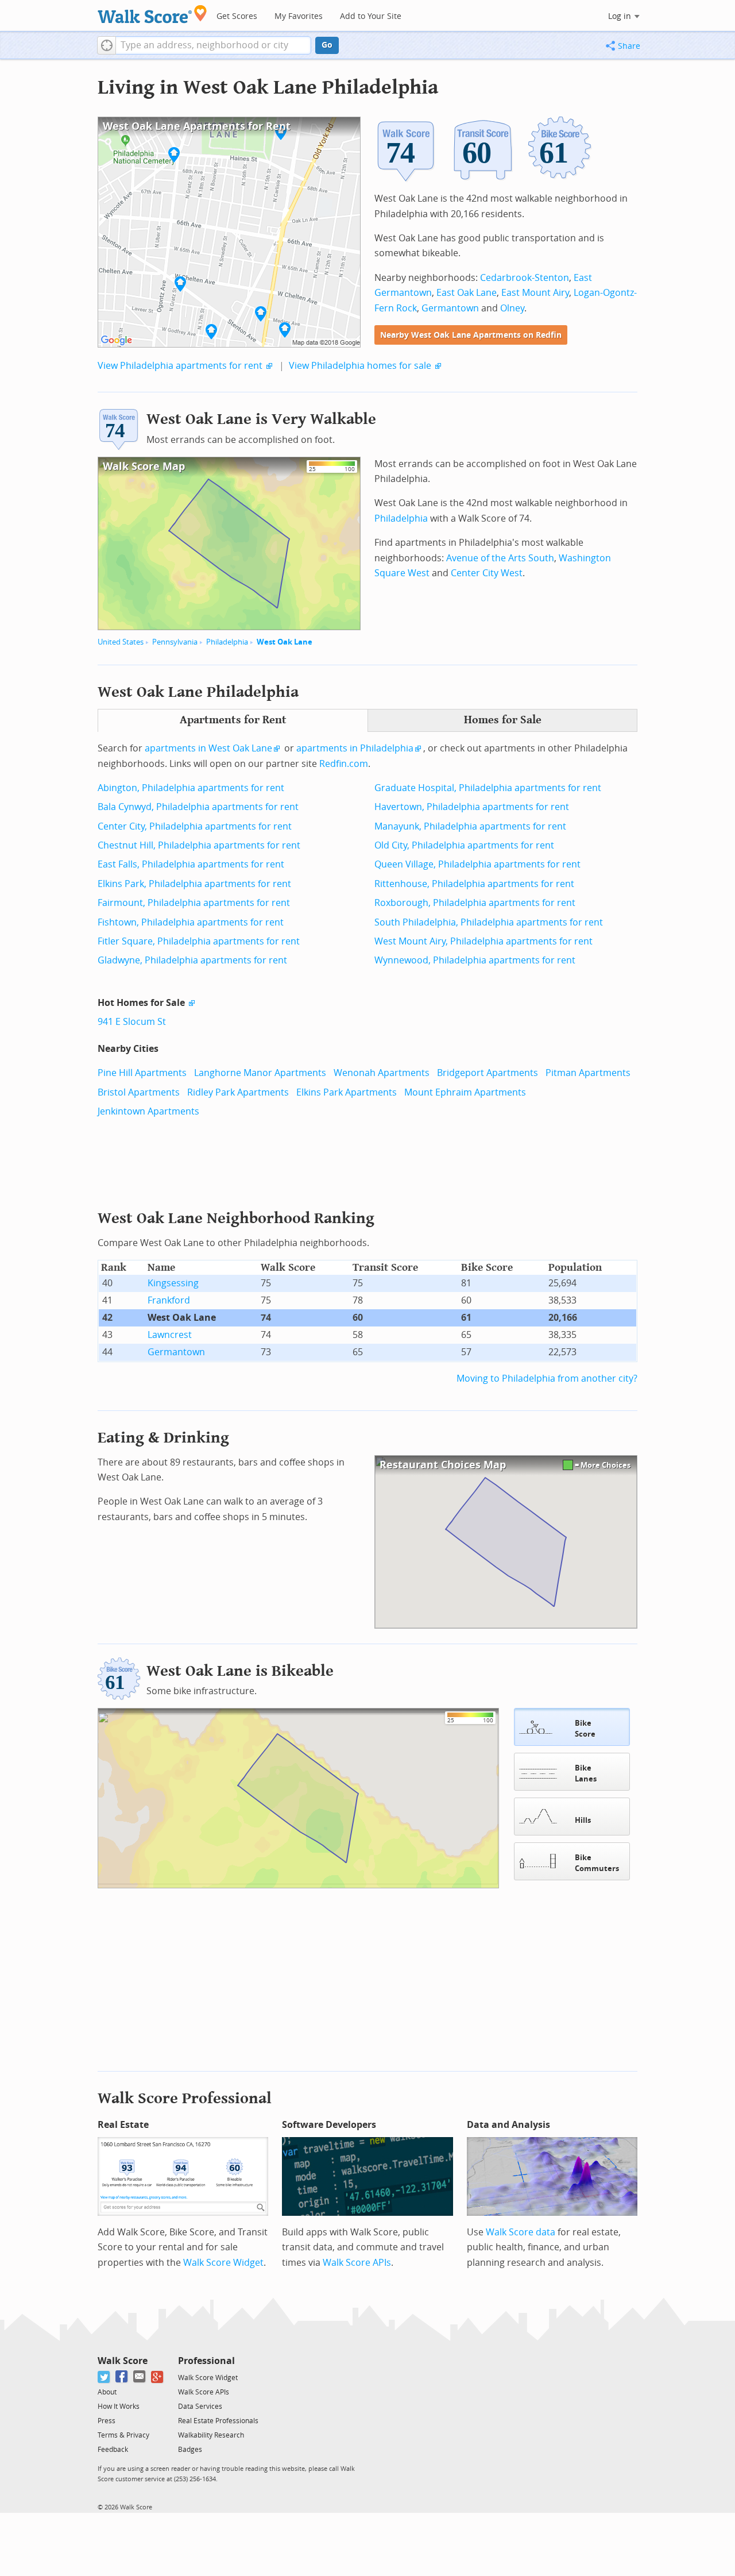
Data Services (200, 2407)
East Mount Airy (535, 293)
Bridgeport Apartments (488, 1073)
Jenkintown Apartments (148, 1111)
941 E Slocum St (132, 1022)
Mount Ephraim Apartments (465, 1092)
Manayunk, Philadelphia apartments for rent (470, 826)
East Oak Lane (467, 293)
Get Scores (237, 16)
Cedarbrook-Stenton (525, 278)
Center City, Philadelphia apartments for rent (195, 826)
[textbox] (213, 45)
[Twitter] (104, 2377)
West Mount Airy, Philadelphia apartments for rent (483, 941)
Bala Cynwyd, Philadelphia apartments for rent (198, 807)
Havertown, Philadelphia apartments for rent (472, 807)
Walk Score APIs (357, 2263)
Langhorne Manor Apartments (260, 1073)
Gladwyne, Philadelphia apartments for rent (192, 960)
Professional (206, 2361)
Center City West (487, 573)
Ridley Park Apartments (238, 1092)
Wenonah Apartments (382, 1073)
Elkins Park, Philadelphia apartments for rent (194, 884)
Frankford (169, 1300)
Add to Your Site (371, 16)
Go (327, 45)
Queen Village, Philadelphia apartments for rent (477, 864)
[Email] (140, 2377)
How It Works (119, 2407)
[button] (107, 45)
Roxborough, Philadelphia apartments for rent (475, 903)
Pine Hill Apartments (142, 1073)
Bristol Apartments (139, 1092)
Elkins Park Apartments (347, 1092)
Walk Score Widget (223, 2263)
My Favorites (299, 16)
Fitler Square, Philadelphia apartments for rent (199, 941)
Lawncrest (170, 1335)
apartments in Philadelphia (355, 748)
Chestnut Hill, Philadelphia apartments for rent (199, 845)
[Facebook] (122, 2377)
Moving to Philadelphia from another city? (547, 1378)
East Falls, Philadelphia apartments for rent (191, 864)
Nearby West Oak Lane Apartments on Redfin (471, 335)
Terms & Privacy (123, 2435)
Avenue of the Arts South (500, 558)
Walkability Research (211, 2435)
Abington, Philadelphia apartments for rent (191, 788)
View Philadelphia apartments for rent (180, 366)
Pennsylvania (175, 642)
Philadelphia (227, 642)
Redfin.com (344, 764)
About (107, 2392)
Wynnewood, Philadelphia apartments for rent (475, 960)
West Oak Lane (285, 642)
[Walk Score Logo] (152, 14)
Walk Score (123, 2361)
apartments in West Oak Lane (208, 748)
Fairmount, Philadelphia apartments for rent (194, 903)
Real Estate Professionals (218, 2421)
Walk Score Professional (185, 2098)
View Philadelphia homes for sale (360, 366)
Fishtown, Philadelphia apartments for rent (191, 922)
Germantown (450, 308)
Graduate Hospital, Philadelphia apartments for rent (488, 788)
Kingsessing (173, 1283)
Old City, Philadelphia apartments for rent (464, 845)
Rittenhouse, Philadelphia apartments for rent (474, 884)
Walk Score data (521, 2232)
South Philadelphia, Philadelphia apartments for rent (489, 922)
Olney (512, 308)
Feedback (113, 2450)
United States (121, 642)
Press (107, 2421)
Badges (190, 2450)
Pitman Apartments (588, 1073)
